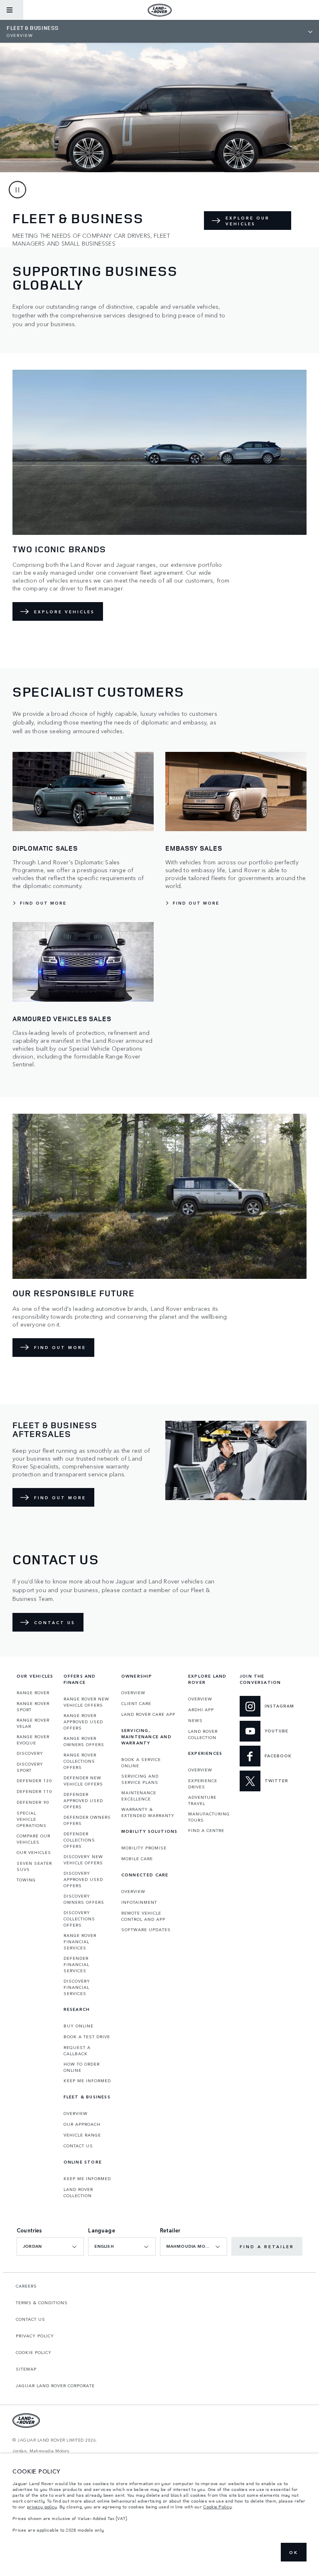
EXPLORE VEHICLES (64, 612)
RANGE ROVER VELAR (33, 1723)
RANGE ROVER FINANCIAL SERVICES (80, 1942)
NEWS (195, 1720)
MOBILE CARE (137, 1859)
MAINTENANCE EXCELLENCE (139, 1796)
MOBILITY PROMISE (144, 1848)
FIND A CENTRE (206, 1830)
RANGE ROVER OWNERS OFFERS (84, 1741)
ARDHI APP (201, 1710)
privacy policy (42, 2507)
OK (294, 2552)
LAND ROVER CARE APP (148, 1714)
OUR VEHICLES (34, 1852)
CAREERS (26, 2286)
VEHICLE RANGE (82, 2135)
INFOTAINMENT (139, 1902)
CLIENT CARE (136, 1703)
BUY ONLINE (79, 2026)
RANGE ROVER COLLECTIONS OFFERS (80, 1761)
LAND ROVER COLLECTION (78, 2192)
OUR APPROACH (82, 2124)
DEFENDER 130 (34, 1781)
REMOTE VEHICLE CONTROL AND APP (143, 1916)
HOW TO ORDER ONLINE (82, 2067)
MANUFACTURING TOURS (209, 1817)
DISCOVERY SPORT (30, 1767)
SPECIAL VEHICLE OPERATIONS (32, 1819)
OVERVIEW (76, 2113)
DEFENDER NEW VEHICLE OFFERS (83, 1781)
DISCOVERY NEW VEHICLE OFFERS (83, 1860)
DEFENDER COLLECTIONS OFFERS (79, 1840)
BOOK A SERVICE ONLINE (141, 1762)
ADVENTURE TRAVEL (202, 1800)
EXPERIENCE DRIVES (203, 1784)
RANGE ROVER (33, 1693)
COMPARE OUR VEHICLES (33, 1839)
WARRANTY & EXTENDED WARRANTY (148, 1812)
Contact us (55, 1622)
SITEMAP (26, 2369)
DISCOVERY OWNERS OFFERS (84, 1899)
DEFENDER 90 (33, 1802)
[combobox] (50, 2247)
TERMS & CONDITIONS (42, 2303)
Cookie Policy (217, 2507)
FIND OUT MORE (60, 1347)
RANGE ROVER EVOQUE (33, 1740)
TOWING (26, 1880)
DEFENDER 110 (34, 1791)
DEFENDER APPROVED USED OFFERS (83, 1800)
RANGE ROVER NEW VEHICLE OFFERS (86, 1702)
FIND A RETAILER (267, 2247)
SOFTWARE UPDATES (146, 1930)
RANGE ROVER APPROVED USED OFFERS (83, 1722)
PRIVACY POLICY (35, 2336)
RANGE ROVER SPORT (33, 1706)
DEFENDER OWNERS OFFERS (87, 1820)
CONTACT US (78, 2146)
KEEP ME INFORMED (87, 2081)
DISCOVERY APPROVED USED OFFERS (83, 1879)
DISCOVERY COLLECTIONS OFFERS (79, 1919)
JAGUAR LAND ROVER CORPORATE (55, 2386)
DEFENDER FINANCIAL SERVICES (76, 1964)
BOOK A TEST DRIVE (87, 2037)
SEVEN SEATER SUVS (34, 1866)
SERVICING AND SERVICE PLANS (140, 1779)
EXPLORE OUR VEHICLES (248, 221)
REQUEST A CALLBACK (77, 2050)
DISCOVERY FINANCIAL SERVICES (77, 1987)
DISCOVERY (30, 1753)
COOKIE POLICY (34, 2352)
